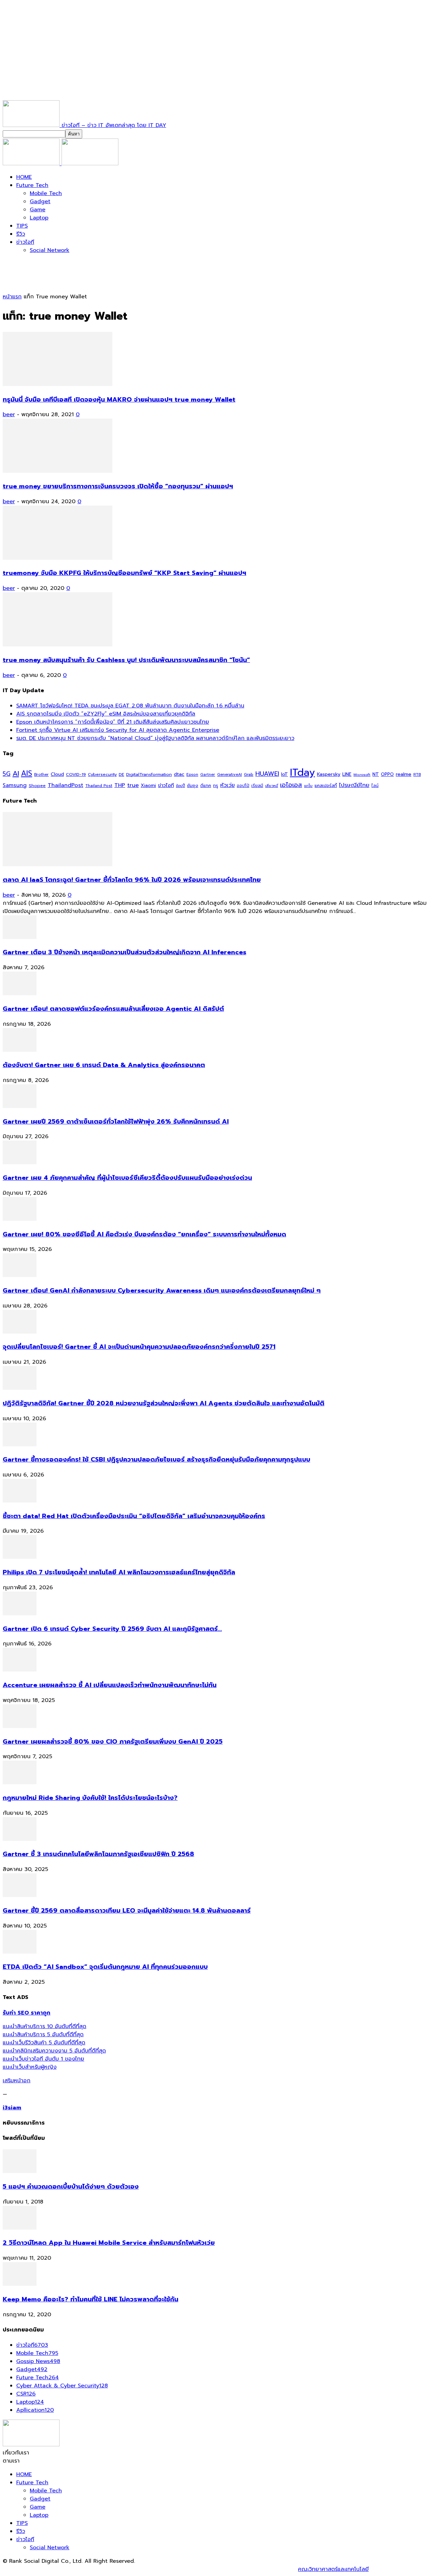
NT (376, 774)
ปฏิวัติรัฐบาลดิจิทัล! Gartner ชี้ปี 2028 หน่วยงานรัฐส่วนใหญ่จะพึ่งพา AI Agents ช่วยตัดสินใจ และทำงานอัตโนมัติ (164, 1403)
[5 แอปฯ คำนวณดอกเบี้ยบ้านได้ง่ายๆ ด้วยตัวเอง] (20, 2171)
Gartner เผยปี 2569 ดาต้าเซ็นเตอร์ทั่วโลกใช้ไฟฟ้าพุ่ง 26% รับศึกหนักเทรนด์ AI (116, 1122)
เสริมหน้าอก (17, 2081)
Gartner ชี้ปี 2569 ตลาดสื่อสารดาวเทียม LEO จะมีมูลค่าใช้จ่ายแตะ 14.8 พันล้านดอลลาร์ (127, 1911)
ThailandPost (65, 785)
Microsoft (362, 775)
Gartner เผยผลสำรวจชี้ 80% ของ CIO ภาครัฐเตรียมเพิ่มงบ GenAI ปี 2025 (113, 1742)
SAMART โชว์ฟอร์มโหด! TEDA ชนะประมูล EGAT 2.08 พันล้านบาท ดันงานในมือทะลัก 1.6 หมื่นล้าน (130, 706)
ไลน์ (375, 786)
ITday (302, 772)
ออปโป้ (243, 786)
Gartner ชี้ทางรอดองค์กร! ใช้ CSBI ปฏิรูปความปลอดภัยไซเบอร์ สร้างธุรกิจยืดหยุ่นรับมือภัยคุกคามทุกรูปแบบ (156, 1460)
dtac (179, 774)
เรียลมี (257, 786)
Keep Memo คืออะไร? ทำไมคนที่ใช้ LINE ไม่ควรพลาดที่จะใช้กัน (90, 2299)
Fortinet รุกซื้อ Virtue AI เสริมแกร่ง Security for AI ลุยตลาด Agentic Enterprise (118, 730)
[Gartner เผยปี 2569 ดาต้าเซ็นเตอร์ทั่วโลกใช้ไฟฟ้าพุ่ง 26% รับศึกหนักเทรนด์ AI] (20, 1106)
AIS (27, 773)
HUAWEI (267, 774)
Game (38, 210)
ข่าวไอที (25, 242)
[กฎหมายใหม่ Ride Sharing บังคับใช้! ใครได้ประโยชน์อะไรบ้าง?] (20, 1783)
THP (120, 785)
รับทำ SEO (76, 2569)
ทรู (216, 785)
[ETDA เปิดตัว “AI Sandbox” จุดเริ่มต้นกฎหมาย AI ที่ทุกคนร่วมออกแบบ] (20, 1952)
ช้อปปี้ (180, 786)
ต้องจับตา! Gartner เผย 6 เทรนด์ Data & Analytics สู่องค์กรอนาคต (104, 1065)
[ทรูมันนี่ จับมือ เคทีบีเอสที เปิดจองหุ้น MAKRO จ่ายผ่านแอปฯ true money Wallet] (58, 384)
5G (7, 774)
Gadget (40, 201)
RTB (417, 775)
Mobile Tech (46, 193)
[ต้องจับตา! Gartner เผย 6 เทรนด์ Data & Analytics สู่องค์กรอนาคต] (20, 1050)
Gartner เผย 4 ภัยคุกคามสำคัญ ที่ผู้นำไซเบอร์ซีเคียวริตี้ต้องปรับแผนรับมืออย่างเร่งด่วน (127, 1178)
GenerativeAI (230, 775)
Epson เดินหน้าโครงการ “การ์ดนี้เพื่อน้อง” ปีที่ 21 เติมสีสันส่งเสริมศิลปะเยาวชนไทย (113, 722)
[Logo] (32, 164)
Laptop (39, 218)
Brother (41, 775)
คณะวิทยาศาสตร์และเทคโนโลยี (333, 2569)
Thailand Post (99, 786)
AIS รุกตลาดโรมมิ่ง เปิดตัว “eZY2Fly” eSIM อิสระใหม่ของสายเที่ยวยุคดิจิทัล (106, 714)
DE (121, 774)
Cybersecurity (102, 774)
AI (16, 774)
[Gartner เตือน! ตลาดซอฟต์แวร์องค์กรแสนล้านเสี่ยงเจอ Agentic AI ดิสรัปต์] (20, 994)
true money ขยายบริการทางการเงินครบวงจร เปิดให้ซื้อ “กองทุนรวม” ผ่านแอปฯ (118, 486)
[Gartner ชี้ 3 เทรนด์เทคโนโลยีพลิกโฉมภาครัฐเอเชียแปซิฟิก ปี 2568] (20, 1839)
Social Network (50, 250)
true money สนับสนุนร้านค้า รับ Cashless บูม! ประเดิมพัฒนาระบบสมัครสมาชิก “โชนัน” (126, 660)
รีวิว (21, 234)
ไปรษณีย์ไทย (354, 785)
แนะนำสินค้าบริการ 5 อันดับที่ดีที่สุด (43, 2035)
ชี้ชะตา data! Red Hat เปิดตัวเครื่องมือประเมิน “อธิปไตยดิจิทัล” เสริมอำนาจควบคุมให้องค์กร (134, 1516)
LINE (347, 774)
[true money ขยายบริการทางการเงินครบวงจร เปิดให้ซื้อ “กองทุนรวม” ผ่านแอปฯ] (58, 471)
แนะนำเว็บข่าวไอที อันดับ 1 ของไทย (43, 2059)
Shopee (37, 785)
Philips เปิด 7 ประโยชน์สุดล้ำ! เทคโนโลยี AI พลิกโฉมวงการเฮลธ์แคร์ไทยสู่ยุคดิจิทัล (119, 1572)
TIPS (22, 226)
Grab (249, 774)
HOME (24, 177)
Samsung (15, 785)
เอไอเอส (291, 785)
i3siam (12, 2108)
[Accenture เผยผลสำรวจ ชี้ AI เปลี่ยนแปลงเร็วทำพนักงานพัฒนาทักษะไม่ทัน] (20, 1670)
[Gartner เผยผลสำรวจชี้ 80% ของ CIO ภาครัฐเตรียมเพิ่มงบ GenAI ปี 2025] (20, 1726)
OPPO (387, 774)
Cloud (57, 774)
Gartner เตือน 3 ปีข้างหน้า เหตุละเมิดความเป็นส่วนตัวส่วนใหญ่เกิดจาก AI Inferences (124, 952)
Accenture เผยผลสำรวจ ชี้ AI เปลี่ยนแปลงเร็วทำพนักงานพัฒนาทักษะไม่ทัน (110, 1685)
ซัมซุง (193, 786)
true (133, 785)
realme (404, 774)
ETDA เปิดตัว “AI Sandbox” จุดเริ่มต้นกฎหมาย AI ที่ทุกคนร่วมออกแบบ (105, 1967)
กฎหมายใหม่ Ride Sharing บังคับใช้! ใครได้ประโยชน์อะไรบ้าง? (90, 1798)
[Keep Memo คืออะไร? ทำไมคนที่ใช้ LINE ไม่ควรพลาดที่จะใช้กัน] (20, 2284)
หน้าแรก (12, 297)
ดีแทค (206, 785)
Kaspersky (329, 774)
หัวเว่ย (227, 785)
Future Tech (32, 185)
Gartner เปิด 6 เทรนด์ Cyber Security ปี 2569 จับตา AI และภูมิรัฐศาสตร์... (112, 1629)
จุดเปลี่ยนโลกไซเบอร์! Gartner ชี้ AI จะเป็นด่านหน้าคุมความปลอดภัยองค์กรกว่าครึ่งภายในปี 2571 (139, 1347)
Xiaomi (148, 785)
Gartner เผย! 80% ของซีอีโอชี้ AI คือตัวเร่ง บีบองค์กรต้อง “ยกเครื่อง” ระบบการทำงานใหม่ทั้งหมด (144, 1234)
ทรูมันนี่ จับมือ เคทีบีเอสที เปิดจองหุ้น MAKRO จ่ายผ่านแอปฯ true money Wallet (119, 400)
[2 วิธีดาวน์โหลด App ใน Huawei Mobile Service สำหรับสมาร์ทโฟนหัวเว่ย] (20, 2228)
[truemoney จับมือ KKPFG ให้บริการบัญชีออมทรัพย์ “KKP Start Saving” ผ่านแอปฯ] (58, 558)
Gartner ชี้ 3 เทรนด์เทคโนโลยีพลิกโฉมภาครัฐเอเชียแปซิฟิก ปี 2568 (98, 1854)
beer (9, 414)
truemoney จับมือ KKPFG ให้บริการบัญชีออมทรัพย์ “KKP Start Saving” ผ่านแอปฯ (124, 573)
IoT (284, 774)
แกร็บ (308, 786)
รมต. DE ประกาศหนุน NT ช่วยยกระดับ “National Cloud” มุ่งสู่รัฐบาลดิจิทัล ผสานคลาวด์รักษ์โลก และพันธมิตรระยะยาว (155, 738)
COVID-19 (76, 774)
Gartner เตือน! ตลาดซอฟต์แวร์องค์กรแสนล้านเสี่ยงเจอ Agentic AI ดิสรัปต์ (113, 1009)
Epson (192, 775)
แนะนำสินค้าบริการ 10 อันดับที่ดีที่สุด (44, 2026)
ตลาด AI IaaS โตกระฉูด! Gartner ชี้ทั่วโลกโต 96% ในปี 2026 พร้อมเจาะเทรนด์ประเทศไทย (132, 880)
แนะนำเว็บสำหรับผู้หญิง (30, 2067)
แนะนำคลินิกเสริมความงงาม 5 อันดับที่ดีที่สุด (54, 2051)
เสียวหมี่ (272, 786)
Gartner (208, 775)
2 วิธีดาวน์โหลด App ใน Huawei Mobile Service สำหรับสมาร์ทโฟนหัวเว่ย (109, 2243)
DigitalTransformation (149, 774)
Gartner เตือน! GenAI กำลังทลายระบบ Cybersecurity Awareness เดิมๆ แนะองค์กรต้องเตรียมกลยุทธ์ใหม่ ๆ (162, 1291)
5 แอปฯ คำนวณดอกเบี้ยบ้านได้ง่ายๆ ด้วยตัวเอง (71, 2187)
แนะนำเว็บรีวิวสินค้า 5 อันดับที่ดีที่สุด (44, 2043)
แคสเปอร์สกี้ (326, 786)
